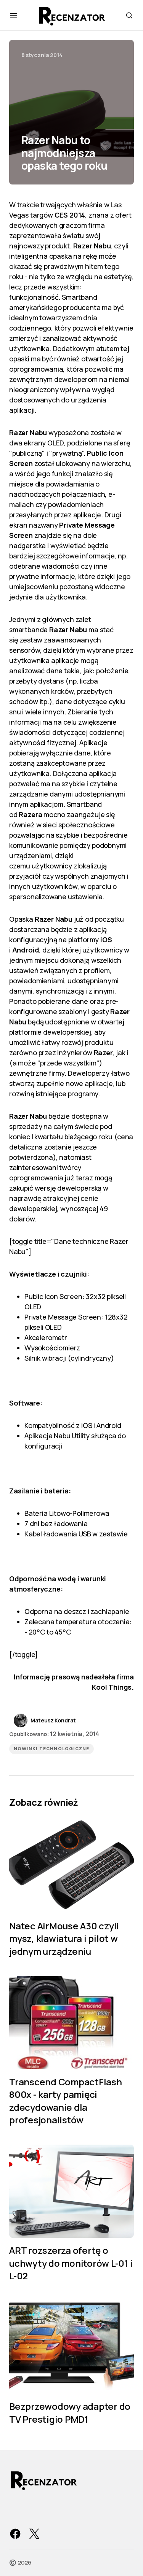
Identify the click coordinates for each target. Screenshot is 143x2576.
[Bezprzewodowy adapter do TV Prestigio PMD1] (71, 2347)
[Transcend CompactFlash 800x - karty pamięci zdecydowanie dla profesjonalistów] (71, 2022)
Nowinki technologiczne (51, 1749)
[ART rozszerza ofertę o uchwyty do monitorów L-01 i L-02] (71, 2191)
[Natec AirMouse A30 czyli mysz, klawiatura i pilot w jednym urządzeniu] (71, 1866)
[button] (14, 15)
